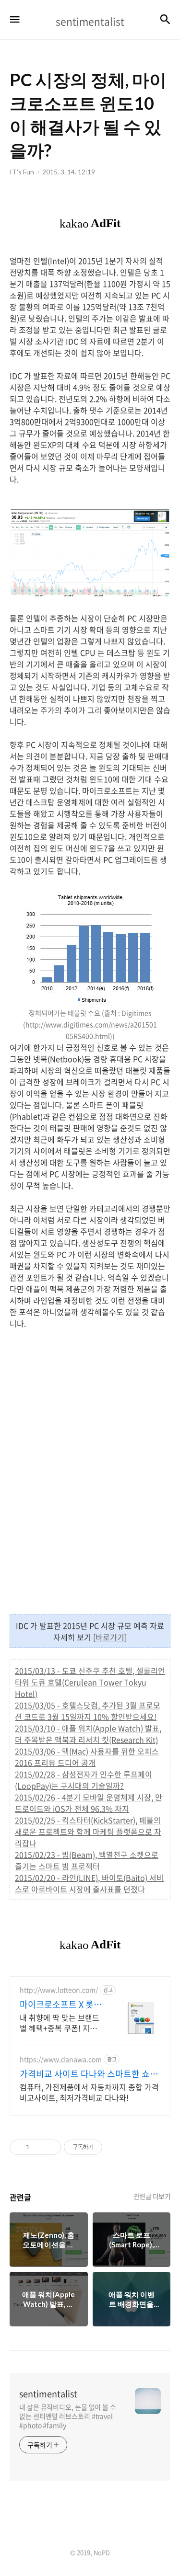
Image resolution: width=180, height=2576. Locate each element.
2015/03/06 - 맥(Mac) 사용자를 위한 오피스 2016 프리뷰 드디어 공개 (87, 1757)
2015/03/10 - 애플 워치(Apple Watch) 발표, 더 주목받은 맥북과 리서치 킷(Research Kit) (88, 1734)
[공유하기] (38, 2147)
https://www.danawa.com (61, 2059)
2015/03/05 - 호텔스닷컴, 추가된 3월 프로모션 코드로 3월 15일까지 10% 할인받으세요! (88, 1711)
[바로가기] (110, 1637)
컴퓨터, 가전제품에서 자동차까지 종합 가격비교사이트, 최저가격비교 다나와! (89, 2092)
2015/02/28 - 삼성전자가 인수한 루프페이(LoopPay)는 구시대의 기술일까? (84, 1780)
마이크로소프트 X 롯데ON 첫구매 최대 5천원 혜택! (61, 2004)
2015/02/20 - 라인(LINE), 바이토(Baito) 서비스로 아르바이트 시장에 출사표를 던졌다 (89, 1883)
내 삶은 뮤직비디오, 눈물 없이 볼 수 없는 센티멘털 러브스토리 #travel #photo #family (68, 2416)
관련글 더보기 (152, 2196)
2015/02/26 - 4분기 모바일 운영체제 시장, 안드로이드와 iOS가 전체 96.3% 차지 (89, 1803)
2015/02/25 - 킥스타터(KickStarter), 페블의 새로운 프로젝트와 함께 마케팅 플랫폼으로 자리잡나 (88, 1832)
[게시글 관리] (50, 2147)
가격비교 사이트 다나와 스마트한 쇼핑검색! (89, 2074)
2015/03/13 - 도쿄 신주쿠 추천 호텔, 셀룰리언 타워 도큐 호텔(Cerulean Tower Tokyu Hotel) (90, 1682)
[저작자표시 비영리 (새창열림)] (111, 2147)
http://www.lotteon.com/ (59, 1990)
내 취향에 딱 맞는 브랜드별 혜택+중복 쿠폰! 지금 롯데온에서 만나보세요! (60, 2022)
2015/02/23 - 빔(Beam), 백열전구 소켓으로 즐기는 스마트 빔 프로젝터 (87, 1860)
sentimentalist (48, 2394)
